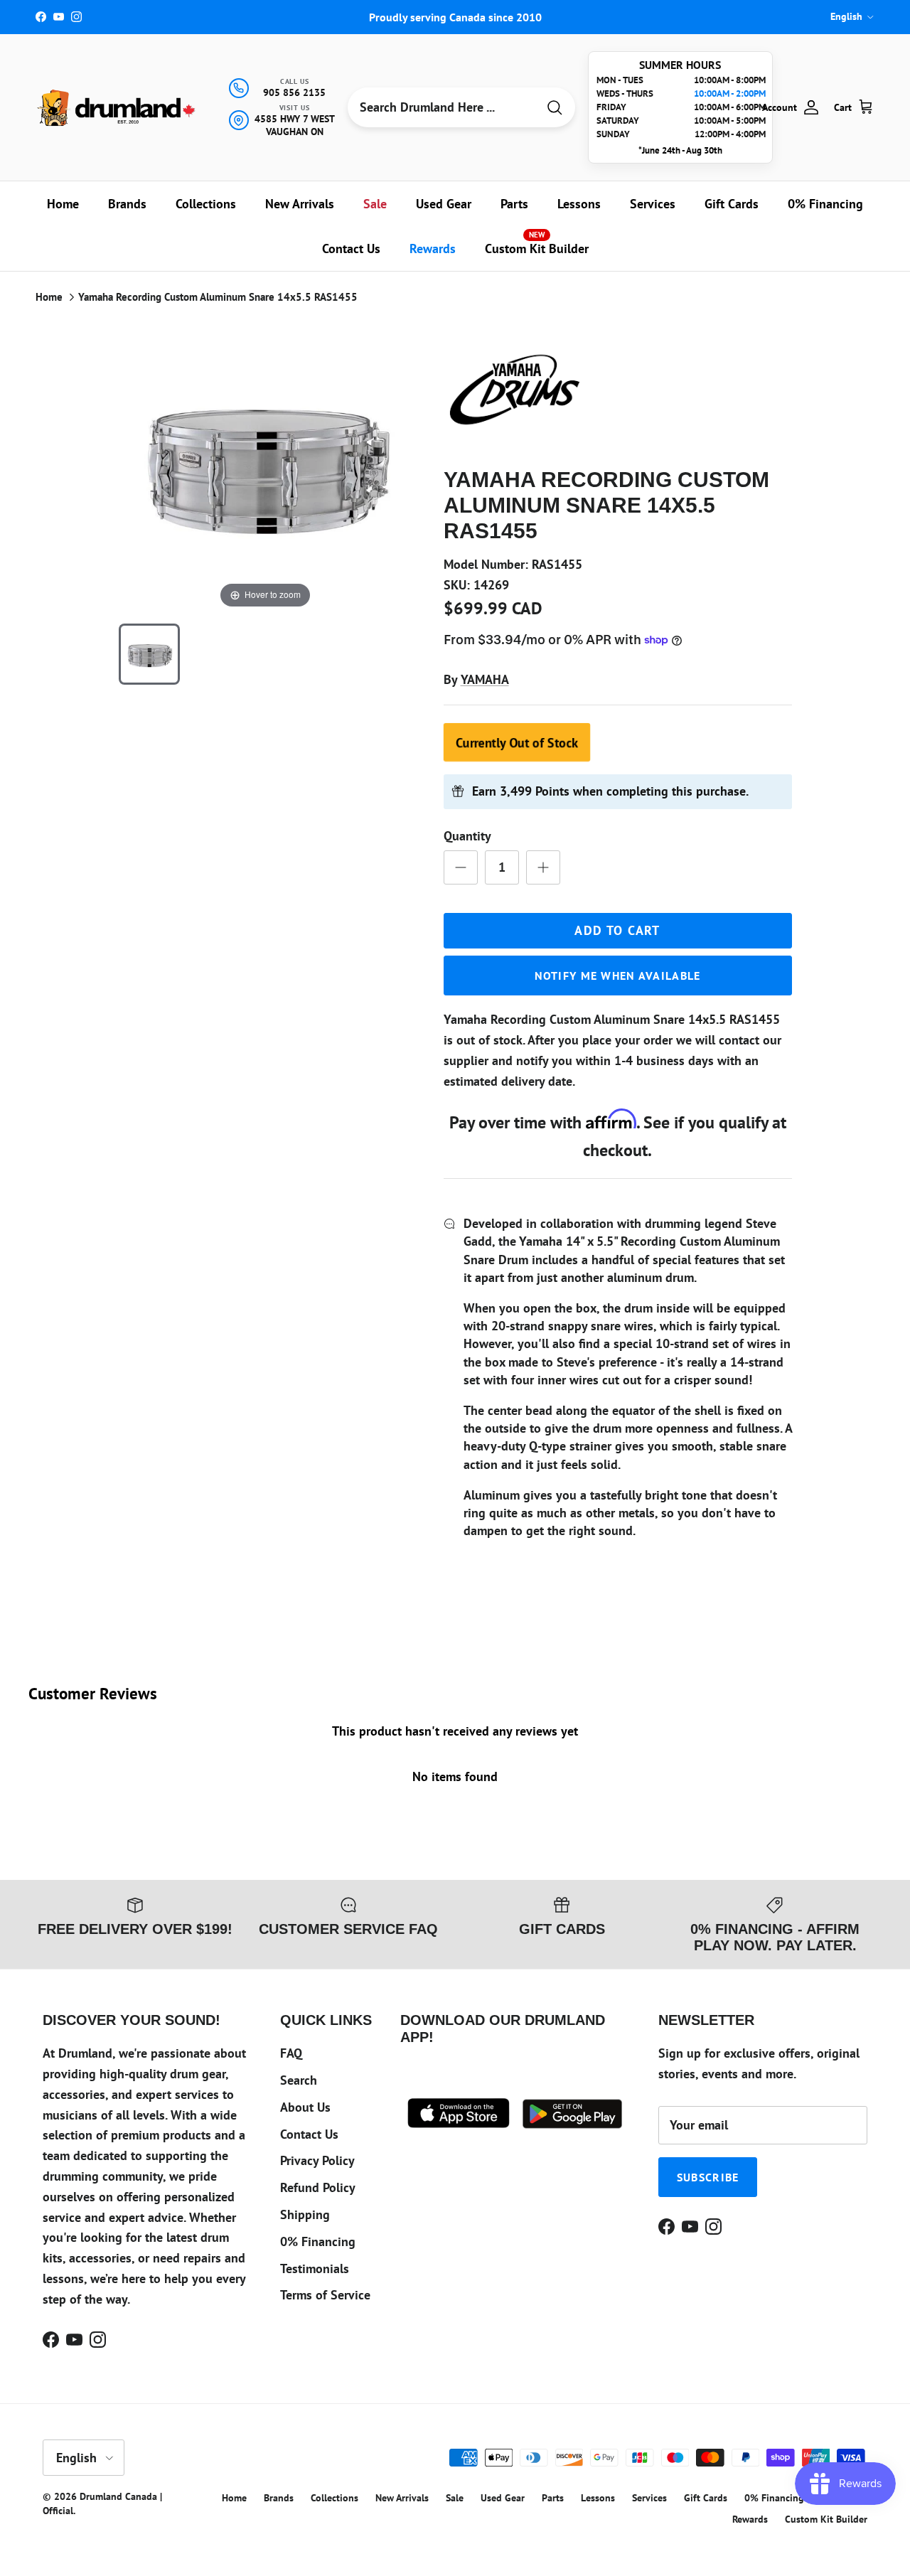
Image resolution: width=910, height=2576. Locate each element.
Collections (206, 204)
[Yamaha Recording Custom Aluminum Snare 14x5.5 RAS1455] (149, 654)
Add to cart (617, 930)
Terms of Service (325, 2295)
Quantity (467, 836)
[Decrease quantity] (461, 867)
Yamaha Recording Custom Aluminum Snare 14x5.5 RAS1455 (218, 297)
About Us (305, 2107)
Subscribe (708, 2177)
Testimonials (315, 2268)
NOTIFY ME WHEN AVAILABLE (618, 976)
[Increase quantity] (543, 867)
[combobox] (442, 107)
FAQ (291, 2053)
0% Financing (825, 204)
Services (653, 204)
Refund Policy (318, 2187)
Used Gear (444, 204)
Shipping (305, 2214)
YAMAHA (485, 679)
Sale (375, 204)
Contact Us (351, 248)
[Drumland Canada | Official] (117, 108)
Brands (127, 204)
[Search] (555, 108)
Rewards (433, 248)
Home (63, 204)
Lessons (579, 204)
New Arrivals (300, 204)
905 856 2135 (294, 92)
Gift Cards (732, 204)
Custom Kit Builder (537, 243)
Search (299, 2080)
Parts (514, 204)
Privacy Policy (317, 2160)
